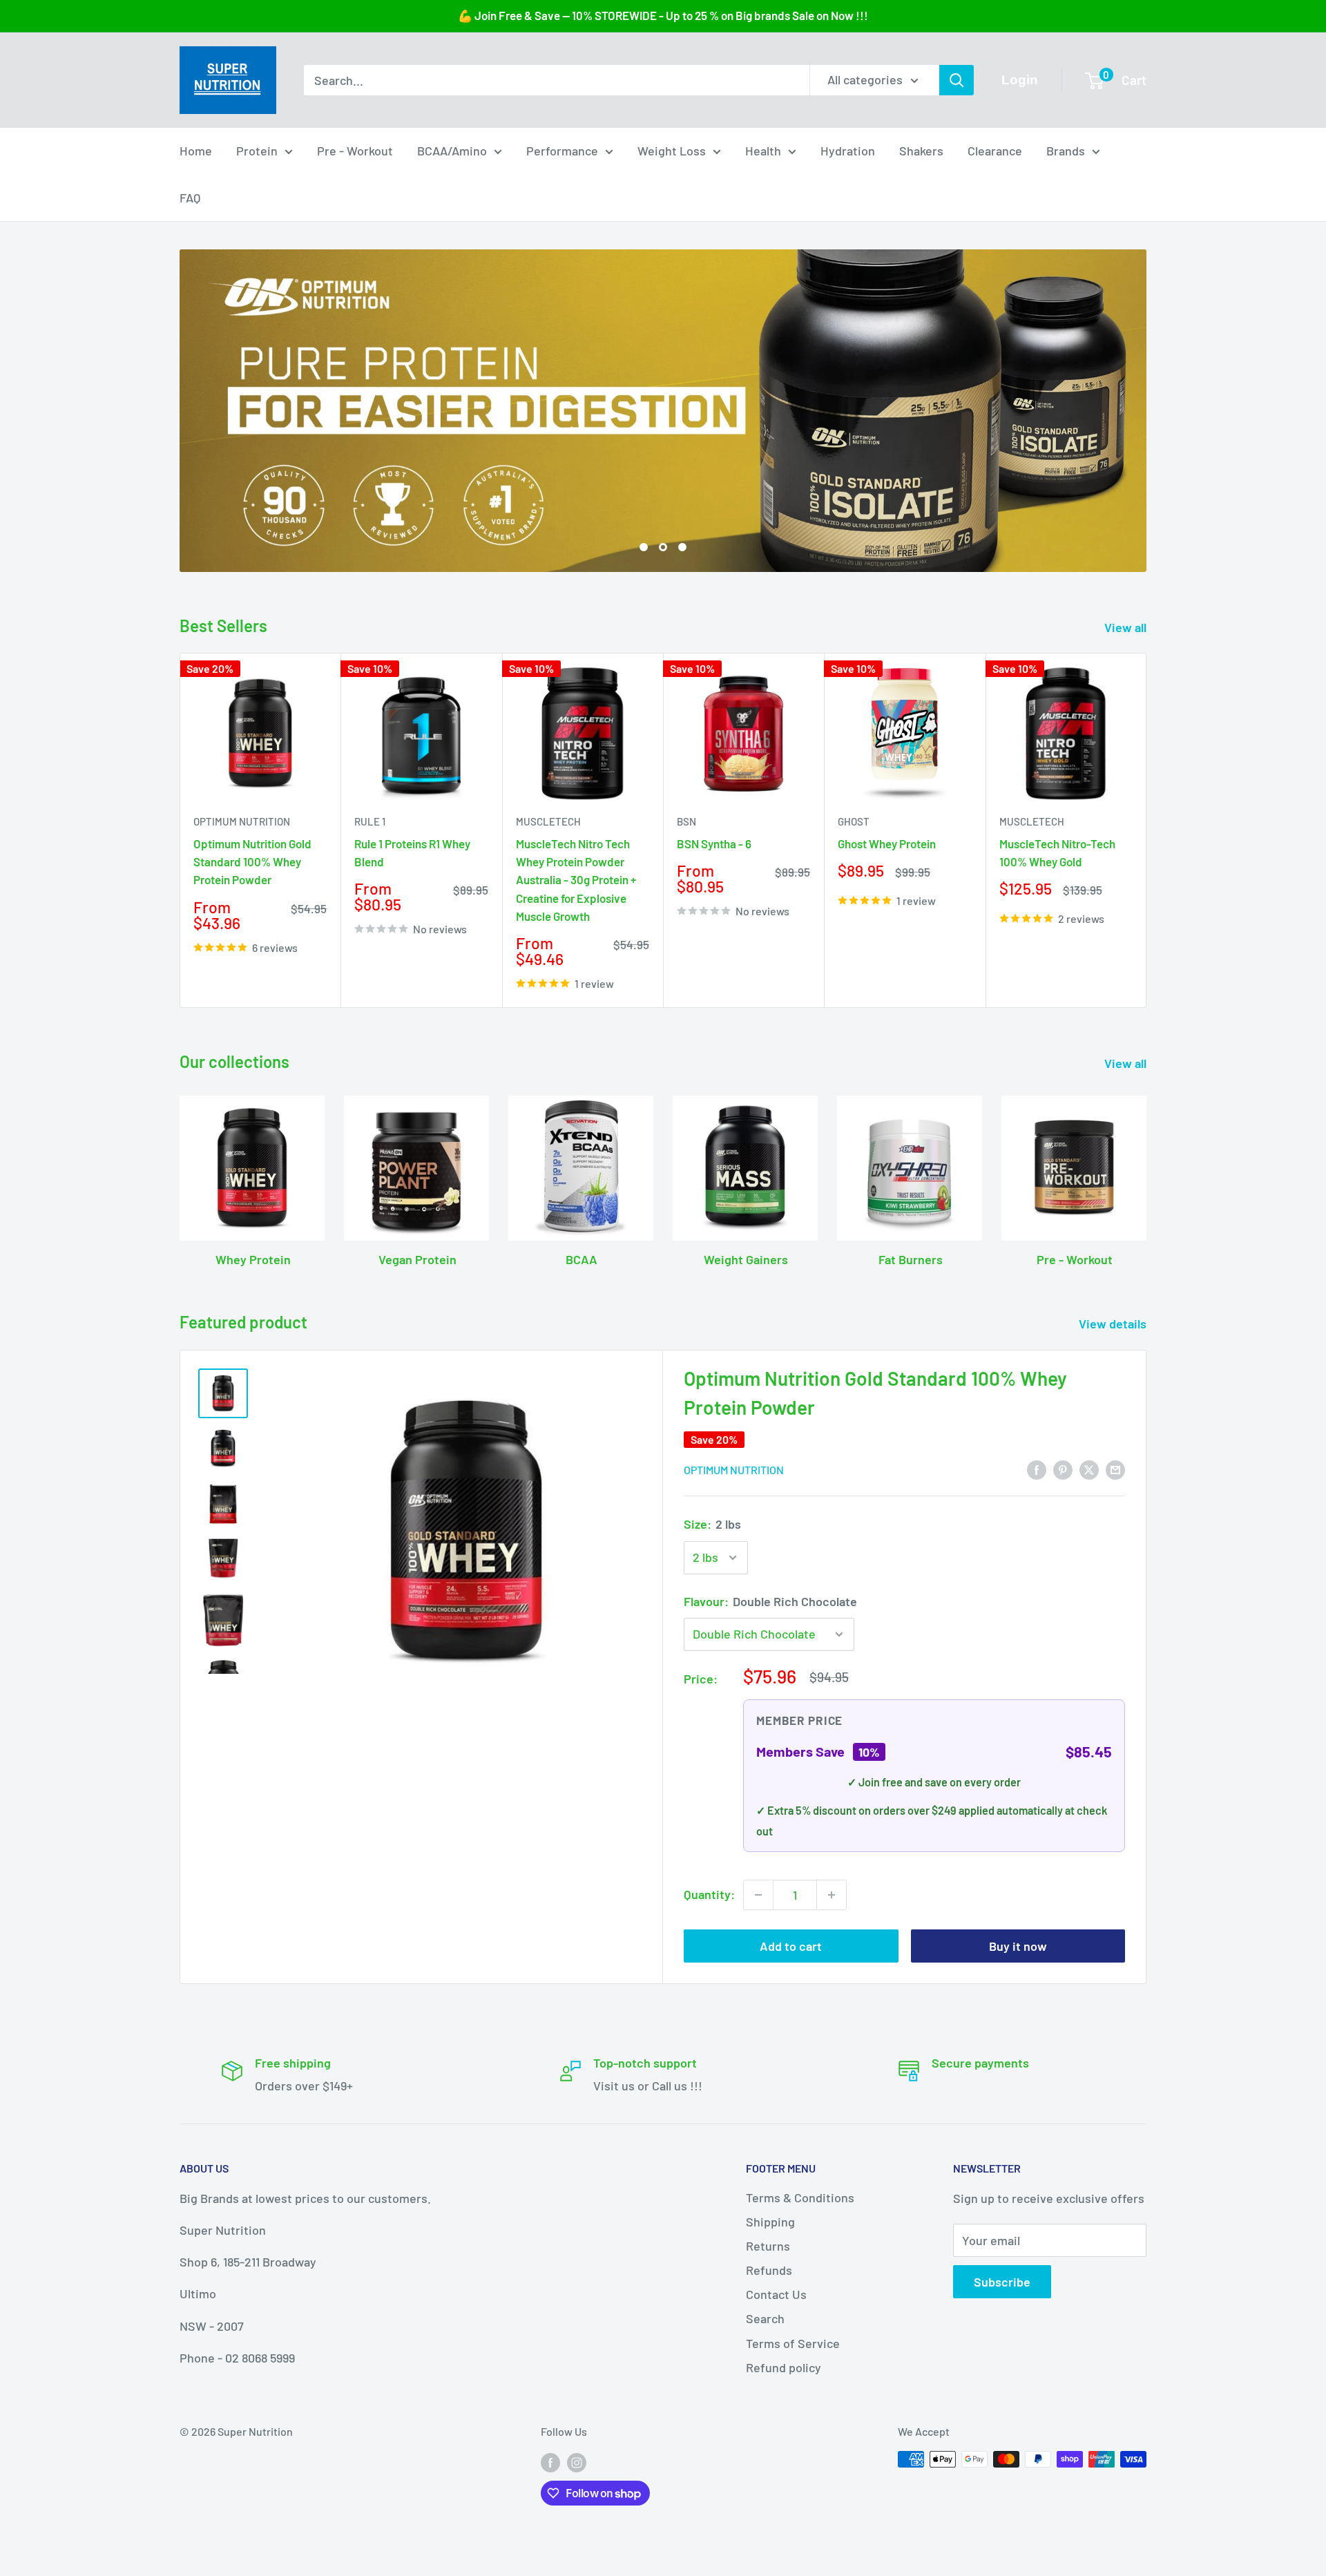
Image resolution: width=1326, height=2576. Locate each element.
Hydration (848, 151)
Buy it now (1018, 2037)
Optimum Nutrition (242, 913)
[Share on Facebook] (1037, 1560)
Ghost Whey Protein (887, 934)
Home (196, 151)
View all (1127, 718)
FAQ (190, 197)
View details (1114, 1415)
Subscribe (1002, 2373)
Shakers (921, 151)
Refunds (769, 2360)
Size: (712, 1614)
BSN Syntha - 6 (714, 934)
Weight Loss (672, 151)
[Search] (957, 80)
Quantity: (709, 1985)
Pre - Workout (355, 151)
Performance (562, 151)
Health (763, 151)
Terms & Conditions (800, 2288)
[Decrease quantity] (758, 1986)
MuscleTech (548, 913)
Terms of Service (793, 2434)
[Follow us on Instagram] (577, 2552)
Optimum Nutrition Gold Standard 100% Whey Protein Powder (252, 952)
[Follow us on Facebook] (550, 2552)
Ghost (854, 913)
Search (765, 2410)
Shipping (770, 2312)
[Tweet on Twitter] (1089, 1560)
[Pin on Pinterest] (1063, 1560)
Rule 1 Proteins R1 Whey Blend (412, 943)
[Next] (1147, 921)
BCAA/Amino (452, 151)
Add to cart (791, 2037)
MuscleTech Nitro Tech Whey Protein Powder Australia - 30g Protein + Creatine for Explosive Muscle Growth (576, 970)
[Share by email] (1115, 1560)
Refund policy (784, 2458)
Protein (257, 151)
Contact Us (776, 2385)
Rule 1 (370, 913)
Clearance (995, 151)
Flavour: (770, 1692)
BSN (686, 913)
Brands (1066, 151)
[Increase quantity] (832, 1986)
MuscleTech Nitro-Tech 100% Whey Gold (1057, 943)
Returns (768, 2336)
